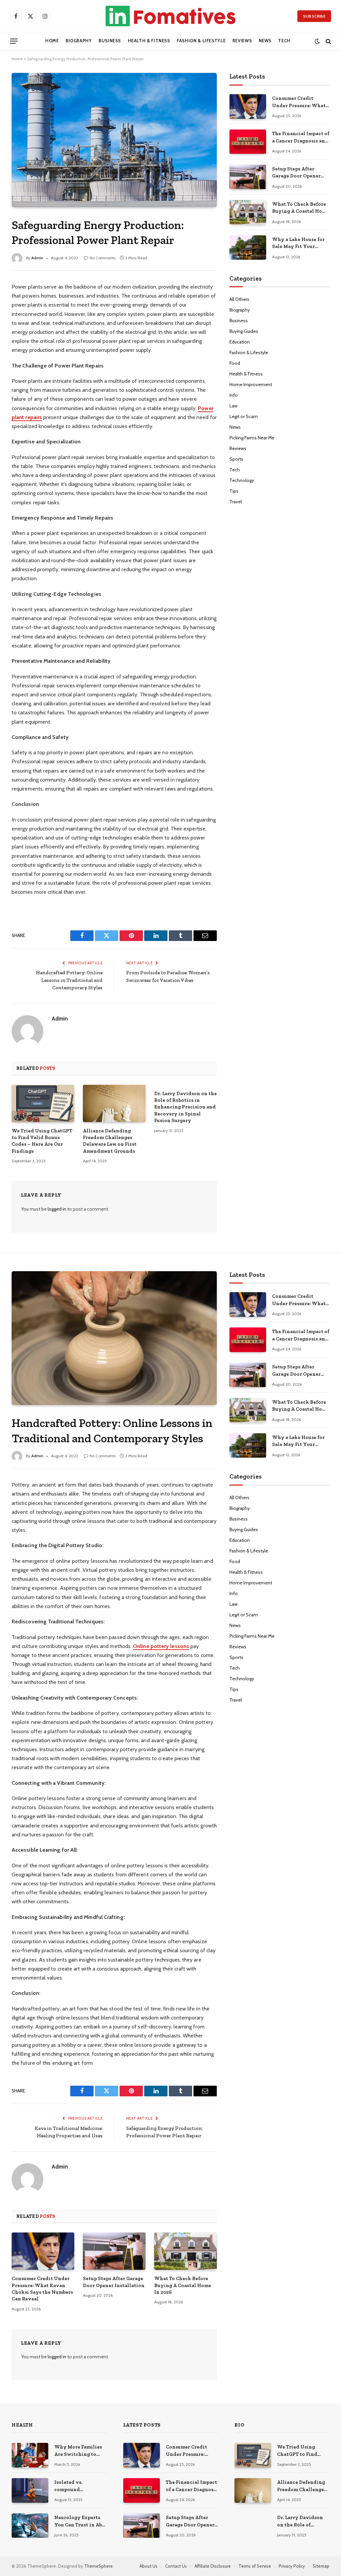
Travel (236, 502)
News (265, 41)
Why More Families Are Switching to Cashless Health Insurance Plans (78, 2451)
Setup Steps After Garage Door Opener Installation (296, 173)
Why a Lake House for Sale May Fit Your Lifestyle (298, 243)
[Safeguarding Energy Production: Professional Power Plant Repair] (114, 140)
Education (240, 342)
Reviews (242, 41)
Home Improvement (251, 384)
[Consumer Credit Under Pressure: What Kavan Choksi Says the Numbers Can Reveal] (248, 106)
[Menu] (14, 41)
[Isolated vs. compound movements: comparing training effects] (30, 2490)
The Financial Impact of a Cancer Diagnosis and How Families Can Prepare (301, 137)
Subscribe (314, 16)
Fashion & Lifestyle (201, 41)
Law (233, 406)
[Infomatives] (170, 16)
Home (52, 41)
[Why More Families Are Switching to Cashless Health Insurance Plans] (30, 2455)
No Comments (103, 258)
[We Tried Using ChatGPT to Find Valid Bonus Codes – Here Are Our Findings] (43, 1103)
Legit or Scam (244, 416)
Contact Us (176, 2566)
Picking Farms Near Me (252, 438)
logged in (57, 1209)
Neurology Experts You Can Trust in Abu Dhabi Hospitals (80, 2521)
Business (110, 41)
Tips (234, 491)
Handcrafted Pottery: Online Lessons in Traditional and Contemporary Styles (69, 980)
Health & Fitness (149, 41)
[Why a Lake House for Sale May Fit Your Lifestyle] (248, 247)
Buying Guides (244, 331)
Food (235, 363)
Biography (79, 41)
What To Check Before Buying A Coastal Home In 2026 (301, 208)
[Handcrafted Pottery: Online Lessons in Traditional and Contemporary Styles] (114, 1338)
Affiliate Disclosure (213, 2566)
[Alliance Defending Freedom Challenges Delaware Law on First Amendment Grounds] (114, 1103)
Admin (37, 258)
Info (234, 395)
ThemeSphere (99, 2566)
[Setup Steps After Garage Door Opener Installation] (248, 177)
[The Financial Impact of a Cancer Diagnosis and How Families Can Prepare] (248, 142)
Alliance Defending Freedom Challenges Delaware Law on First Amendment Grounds (110, 1141)
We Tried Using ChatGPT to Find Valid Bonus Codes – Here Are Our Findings (42, 1141)
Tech (284, 41)
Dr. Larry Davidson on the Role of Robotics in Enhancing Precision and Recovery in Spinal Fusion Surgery (185, 1107)
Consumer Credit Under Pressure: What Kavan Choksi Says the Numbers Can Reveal (300, 102)
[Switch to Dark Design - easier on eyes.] (317, 41)
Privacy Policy (292, 2566)
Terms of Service (255, 2566)
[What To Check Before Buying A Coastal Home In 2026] (248, 212)
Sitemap (321, 2566)
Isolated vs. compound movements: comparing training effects (78, 2486)
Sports (236, 459)
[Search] (328, 41)
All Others (239, 299)
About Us (149, 2566)
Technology (242, 480)
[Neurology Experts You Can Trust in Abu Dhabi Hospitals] (30, 2526)
